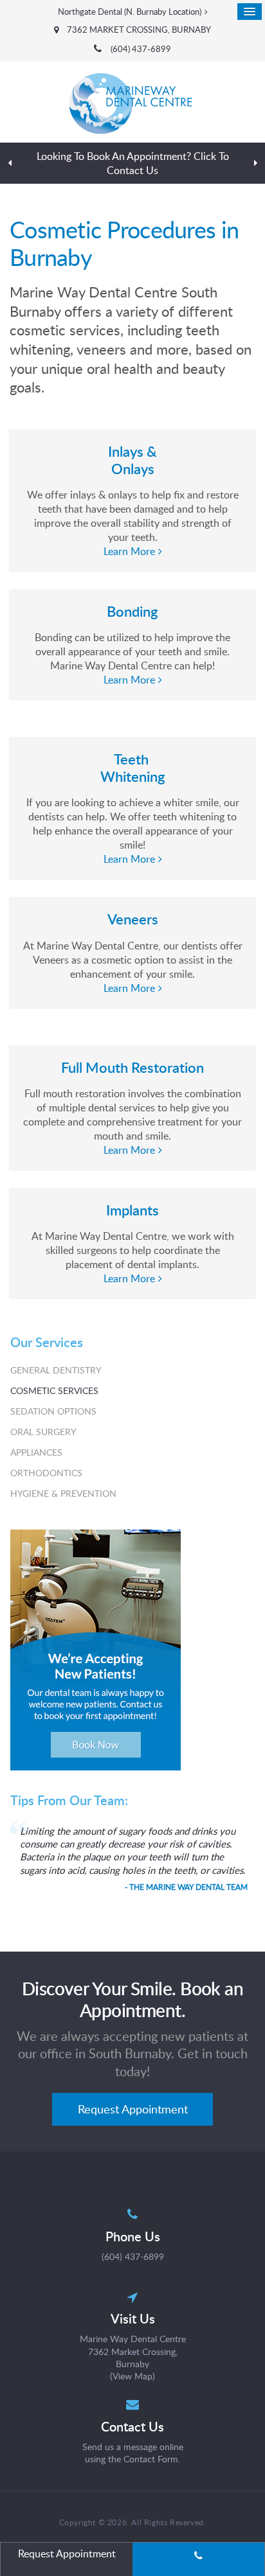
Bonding (132, 611)
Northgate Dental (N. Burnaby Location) (130, 12)
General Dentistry (56, 1370)
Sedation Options (53, 1411)
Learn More (129, 551)
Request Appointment (133, 2109)
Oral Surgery (43, 1432)
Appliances (36, 1452)
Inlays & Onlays (132, 460)
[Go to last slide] (10, 163)
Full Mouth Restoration (132, 1067)
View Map (132, 2376)
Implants (132, 1210)
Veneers (133, 919)
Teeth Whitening (133, 767)
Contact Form (151, 2459)
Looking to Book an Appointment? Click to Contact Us (133, 163)
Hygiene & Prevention (63, 1493)
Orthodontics (46, 1473)
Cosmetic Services (54, 1390)
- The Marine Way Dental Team (186, 1887)
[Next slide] (255, 163)
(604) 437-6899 (141, 49)
